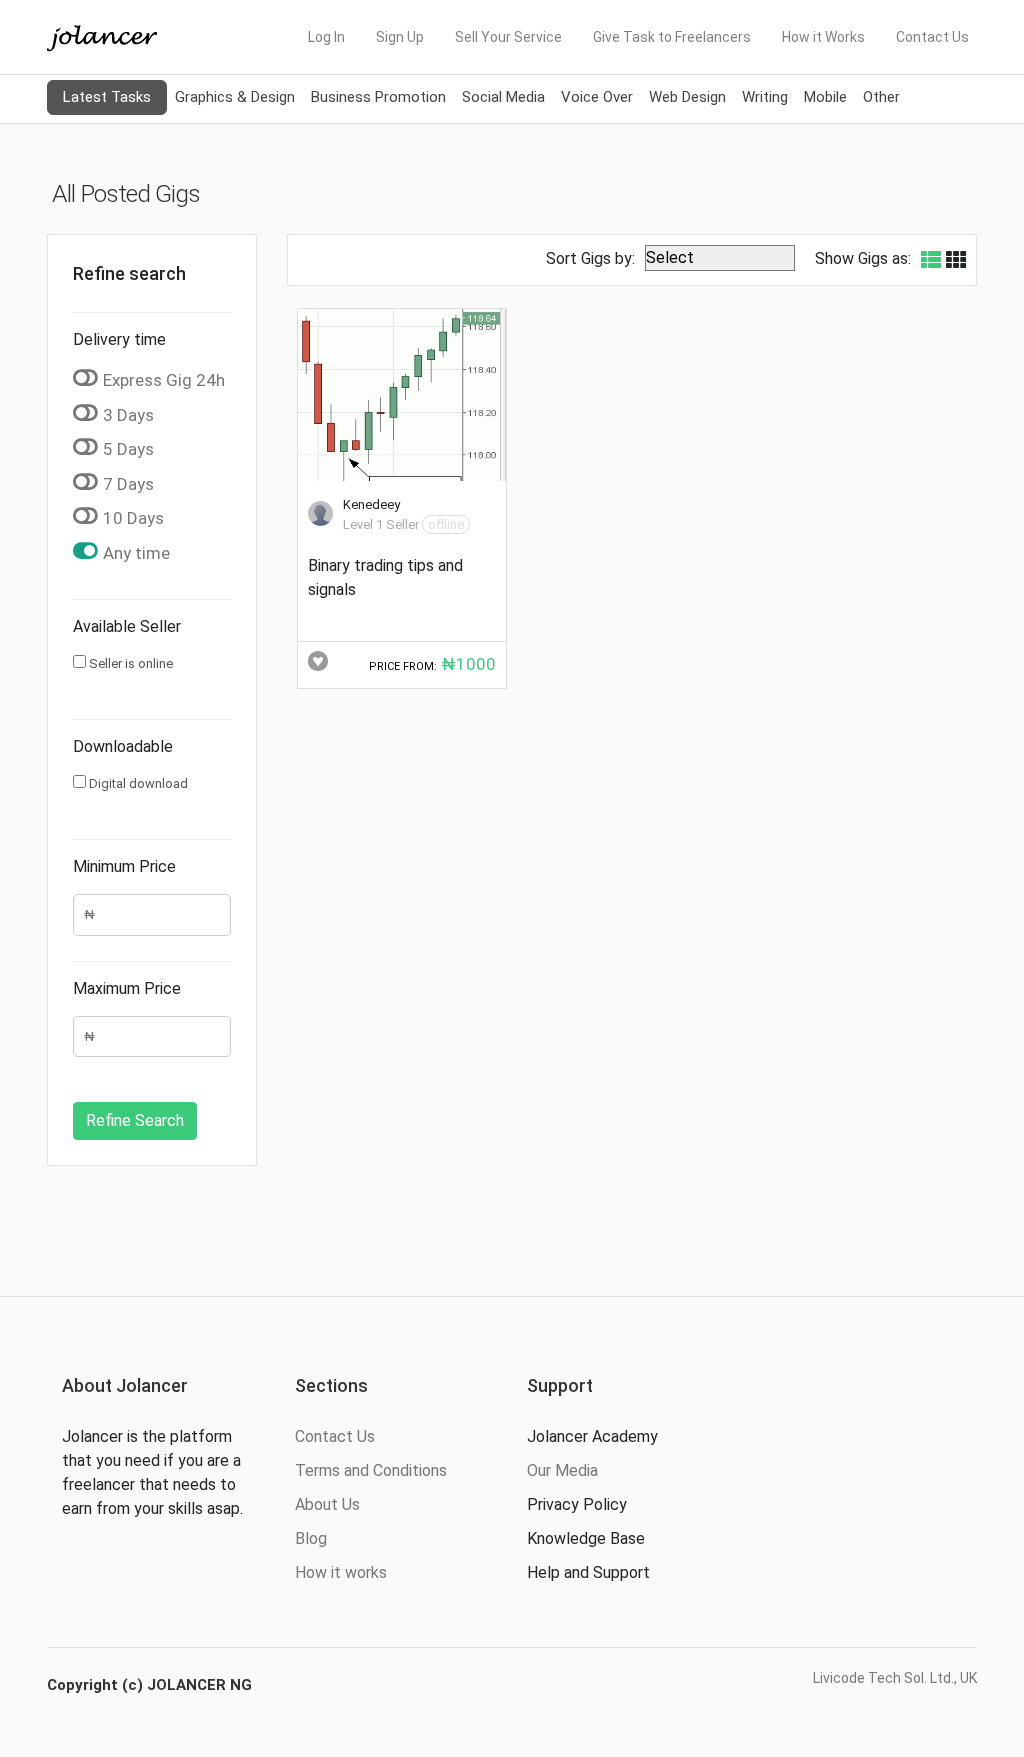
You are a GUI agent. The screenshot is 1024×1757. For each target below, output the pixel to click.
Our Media (562, 1470)
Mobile (825, 97)
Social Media (503, 97)
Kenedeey (371, 504)
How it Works (823, 37)
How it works (341, 1572)
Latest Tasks (107, 97)
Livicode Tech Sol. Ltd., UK (895, 1678)
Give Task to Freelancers (672, 37)
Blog (311, 1538)
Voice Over (597, 97)
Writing (765, 97)
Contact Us (932, 37)
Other (881, 97)
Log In (326, 37)
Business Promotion (378, 97)
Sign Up (400, 37)
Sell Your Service (508, 37)
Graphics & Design (235, 97)
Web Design (687, 97)
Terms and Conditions (371, 1470)
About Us (327, 1504)
